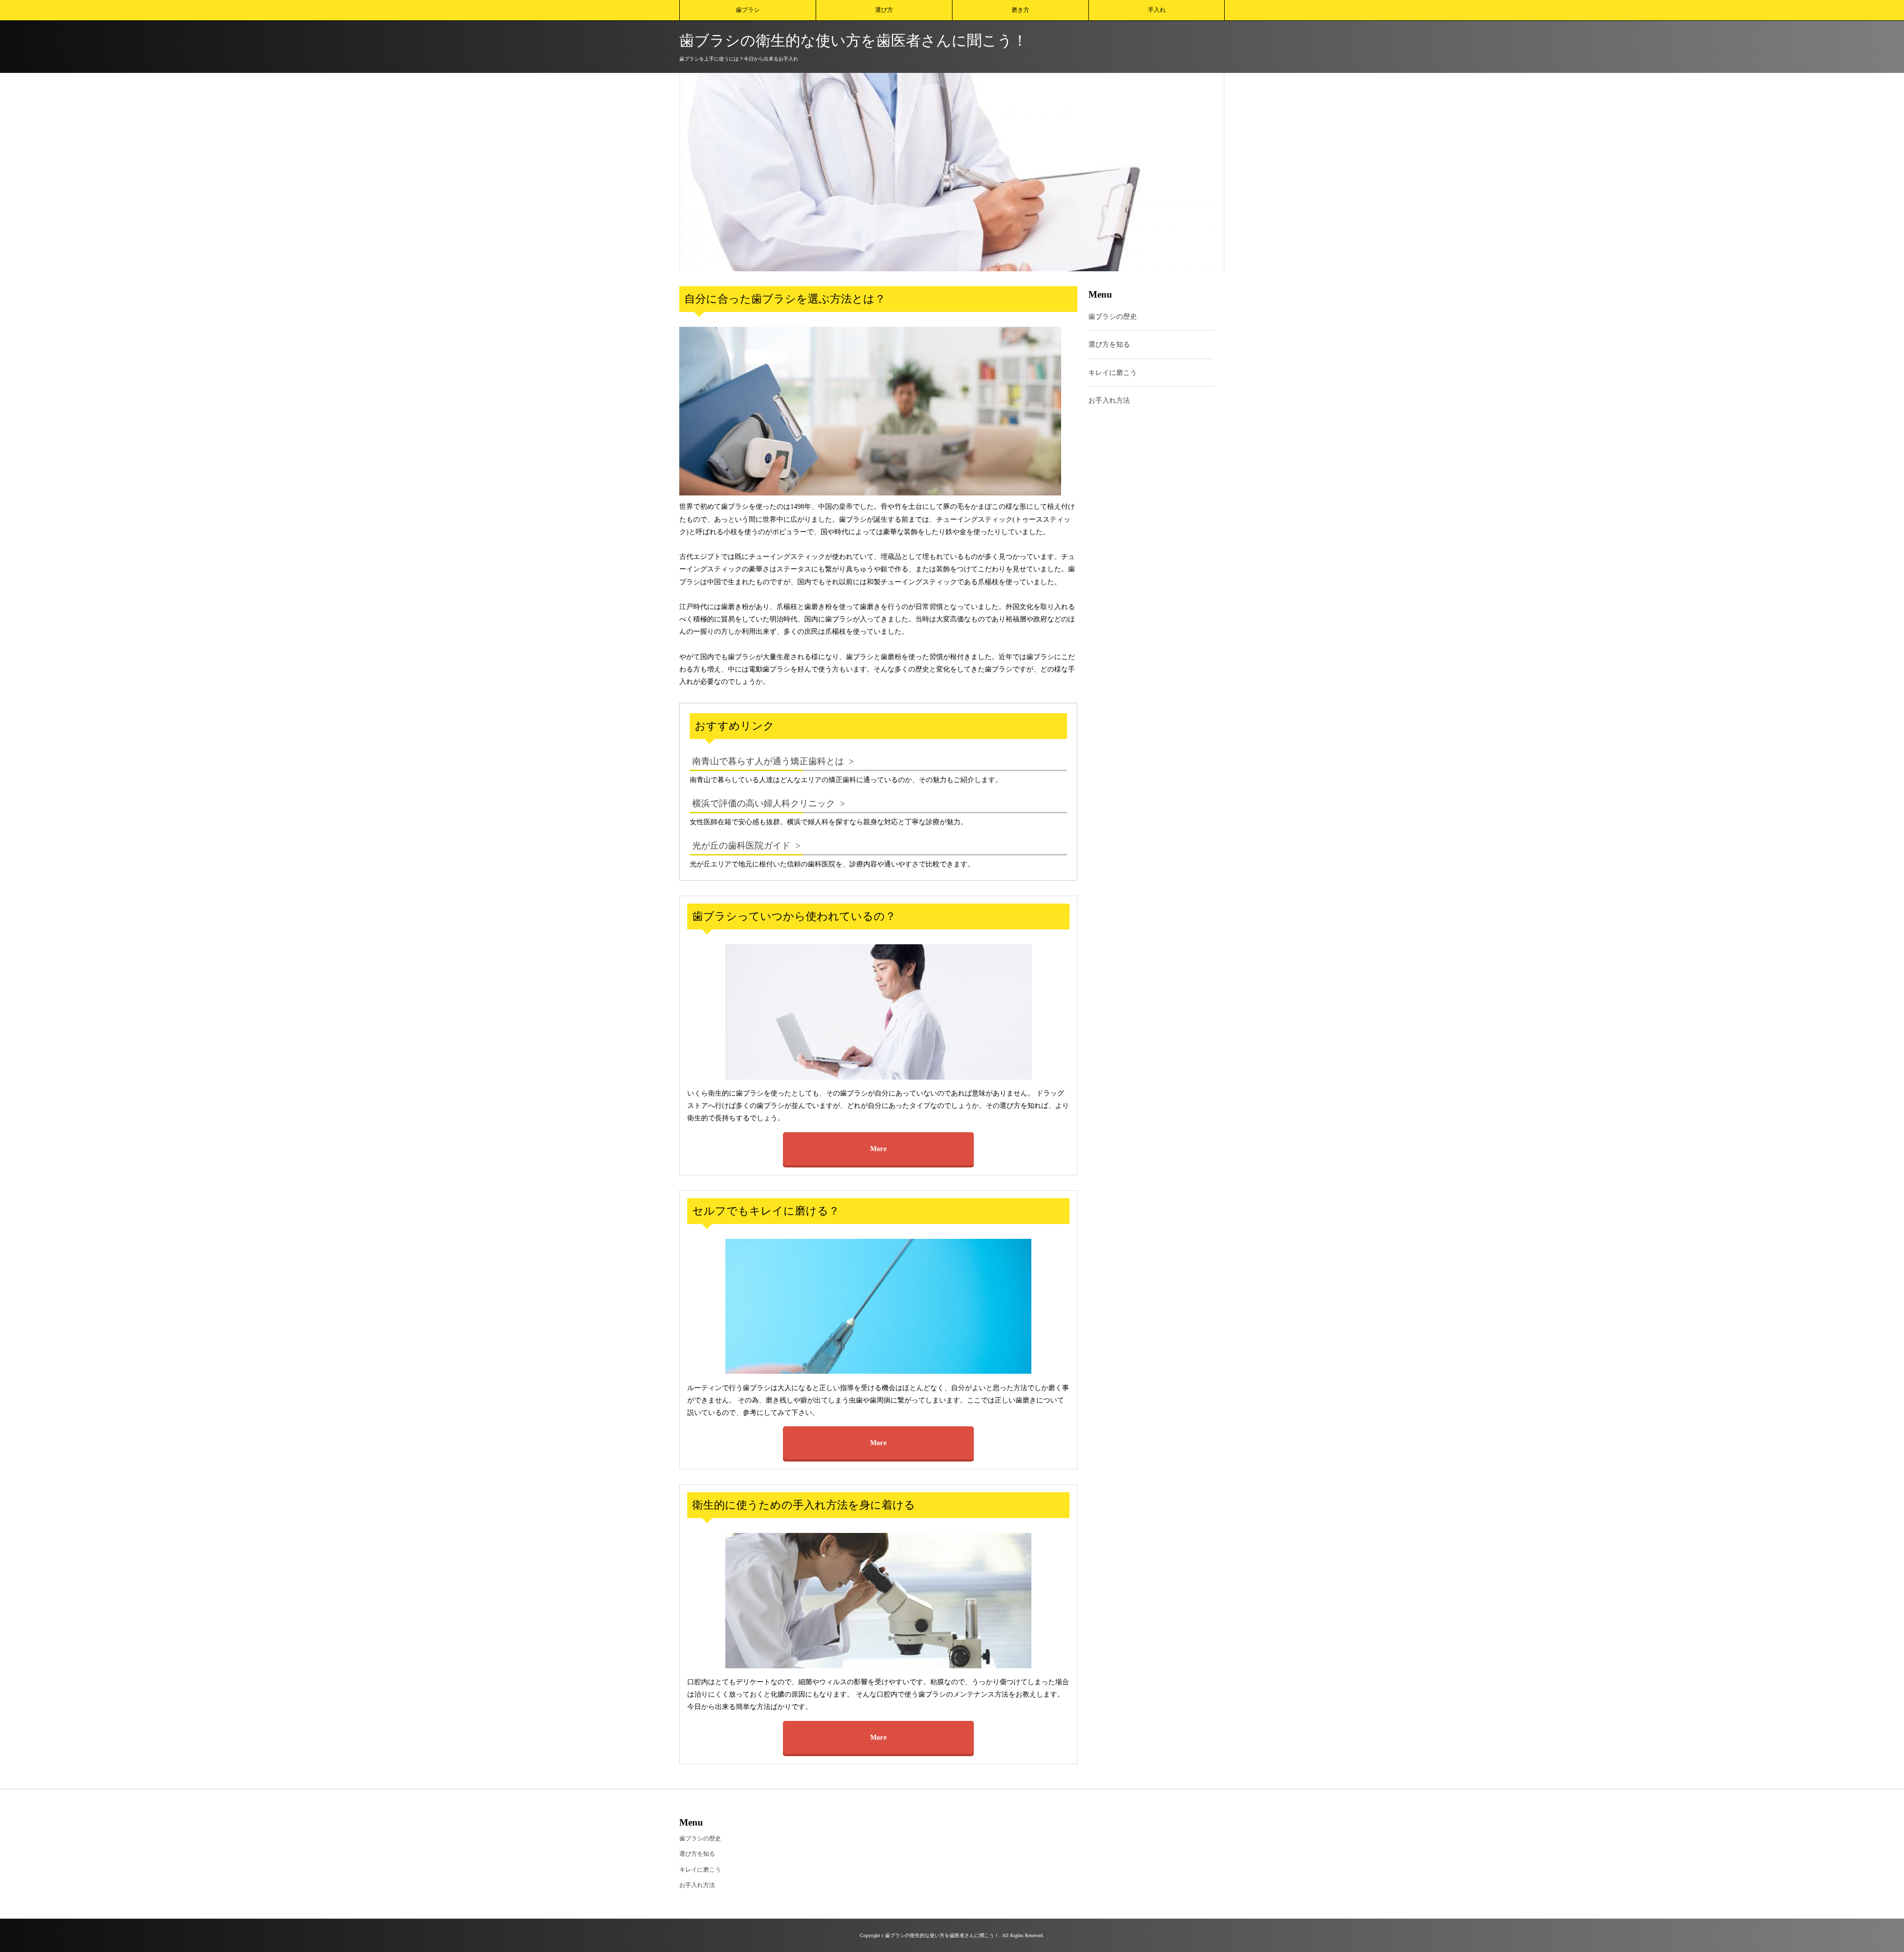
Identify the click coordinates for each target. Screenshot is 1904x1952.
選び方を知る (1109, 345)
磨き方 (1020, 10)
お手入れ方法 (1109, 400)
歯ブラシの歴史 (1113, 317)
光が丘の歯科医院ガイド (741, 846)
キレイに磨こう (1113, 373)
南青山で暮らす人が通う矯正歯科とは (768, 761)
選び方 (884, 10)
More (878, 1149)
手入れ (1157, 10)
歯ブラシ (748, 10)
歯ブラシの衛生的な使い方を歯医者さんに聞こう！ (853, 40)
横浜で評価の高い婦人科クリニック (764, 803)
